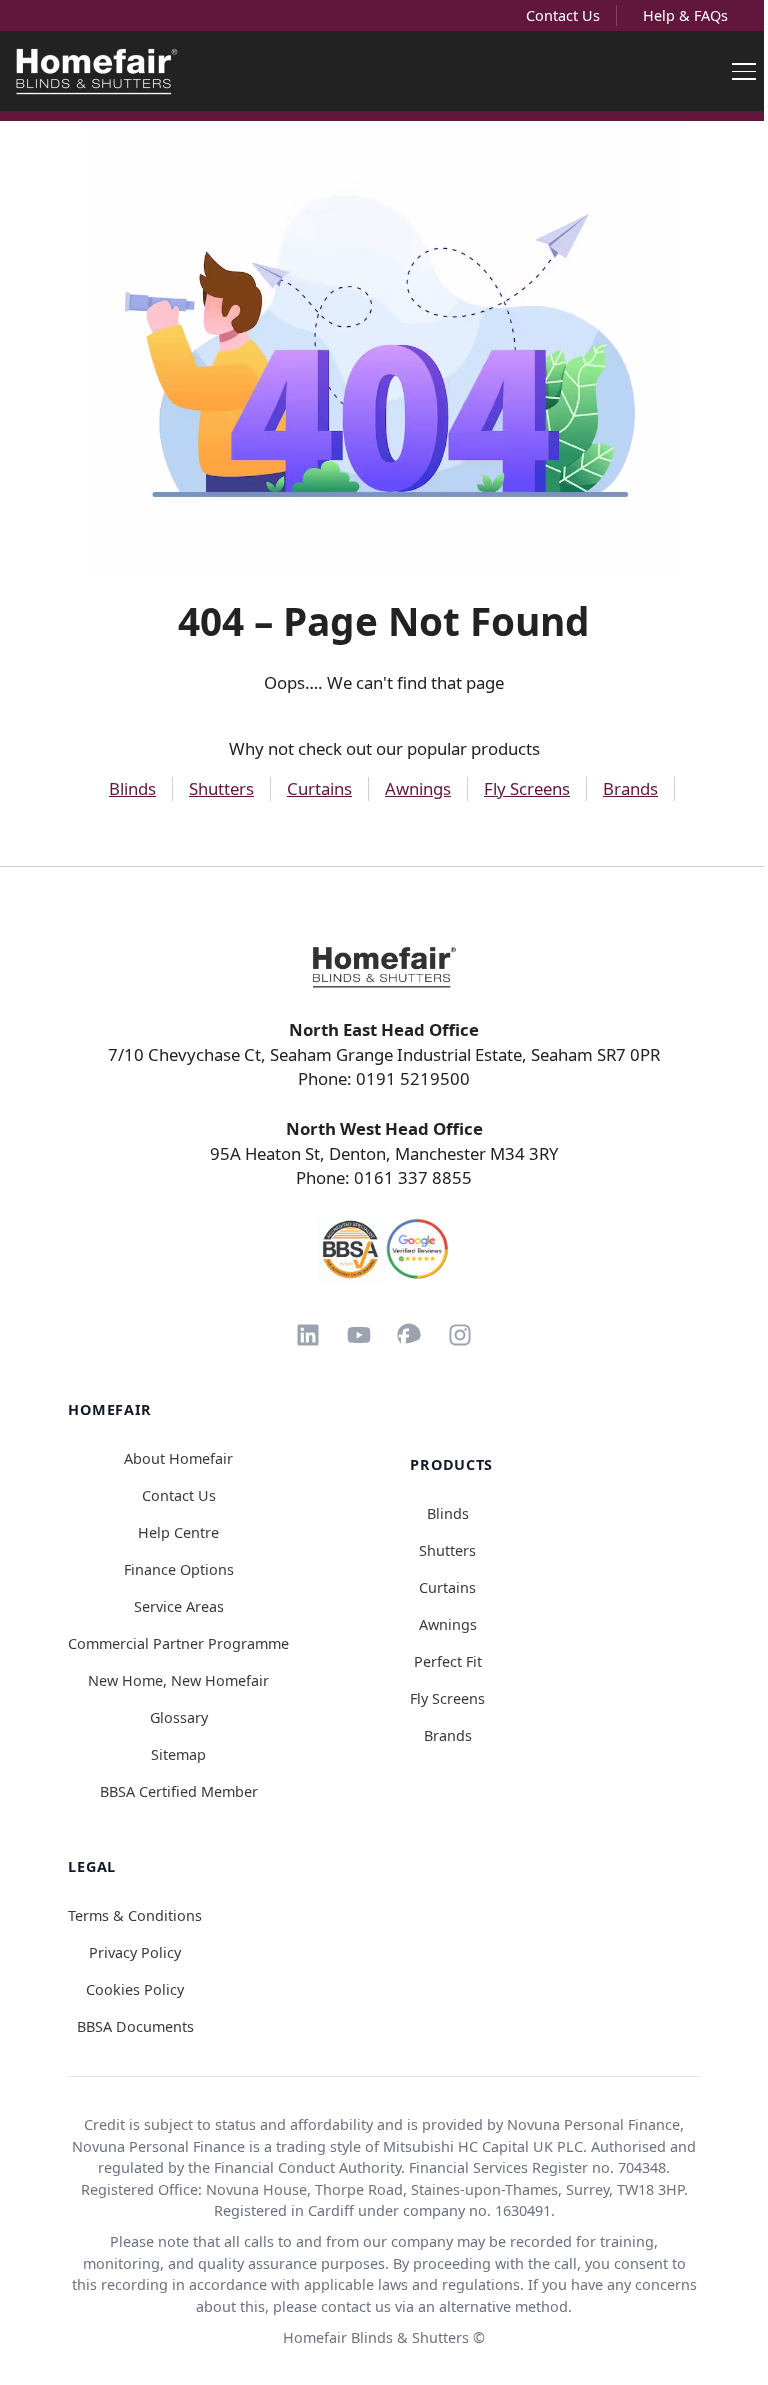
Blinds (132, 788)
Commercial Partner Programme (178, 1643)
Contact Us (563, 15)
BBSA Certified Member (179, 1791)
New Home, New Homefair (178, 1680)
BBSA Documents (135, 2026)
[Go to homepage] (384, 967)
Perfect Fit (448, 1661)
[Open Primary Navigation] (744, 71)
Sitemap (178, 1754)
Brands (630, 788)
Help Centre (178, 1532)
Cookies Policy (135, 1989)
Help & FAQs (685, 15)
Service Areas (179, 1606)
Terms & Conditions (135, 1915)
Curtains (319, 788)
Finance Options (179, 1569)
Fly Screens (527, 788)
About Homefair (178, 1458)
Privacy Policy (135, 1952)
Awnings (418, 788)
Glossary (179, 1717)
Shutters (221, 788)
